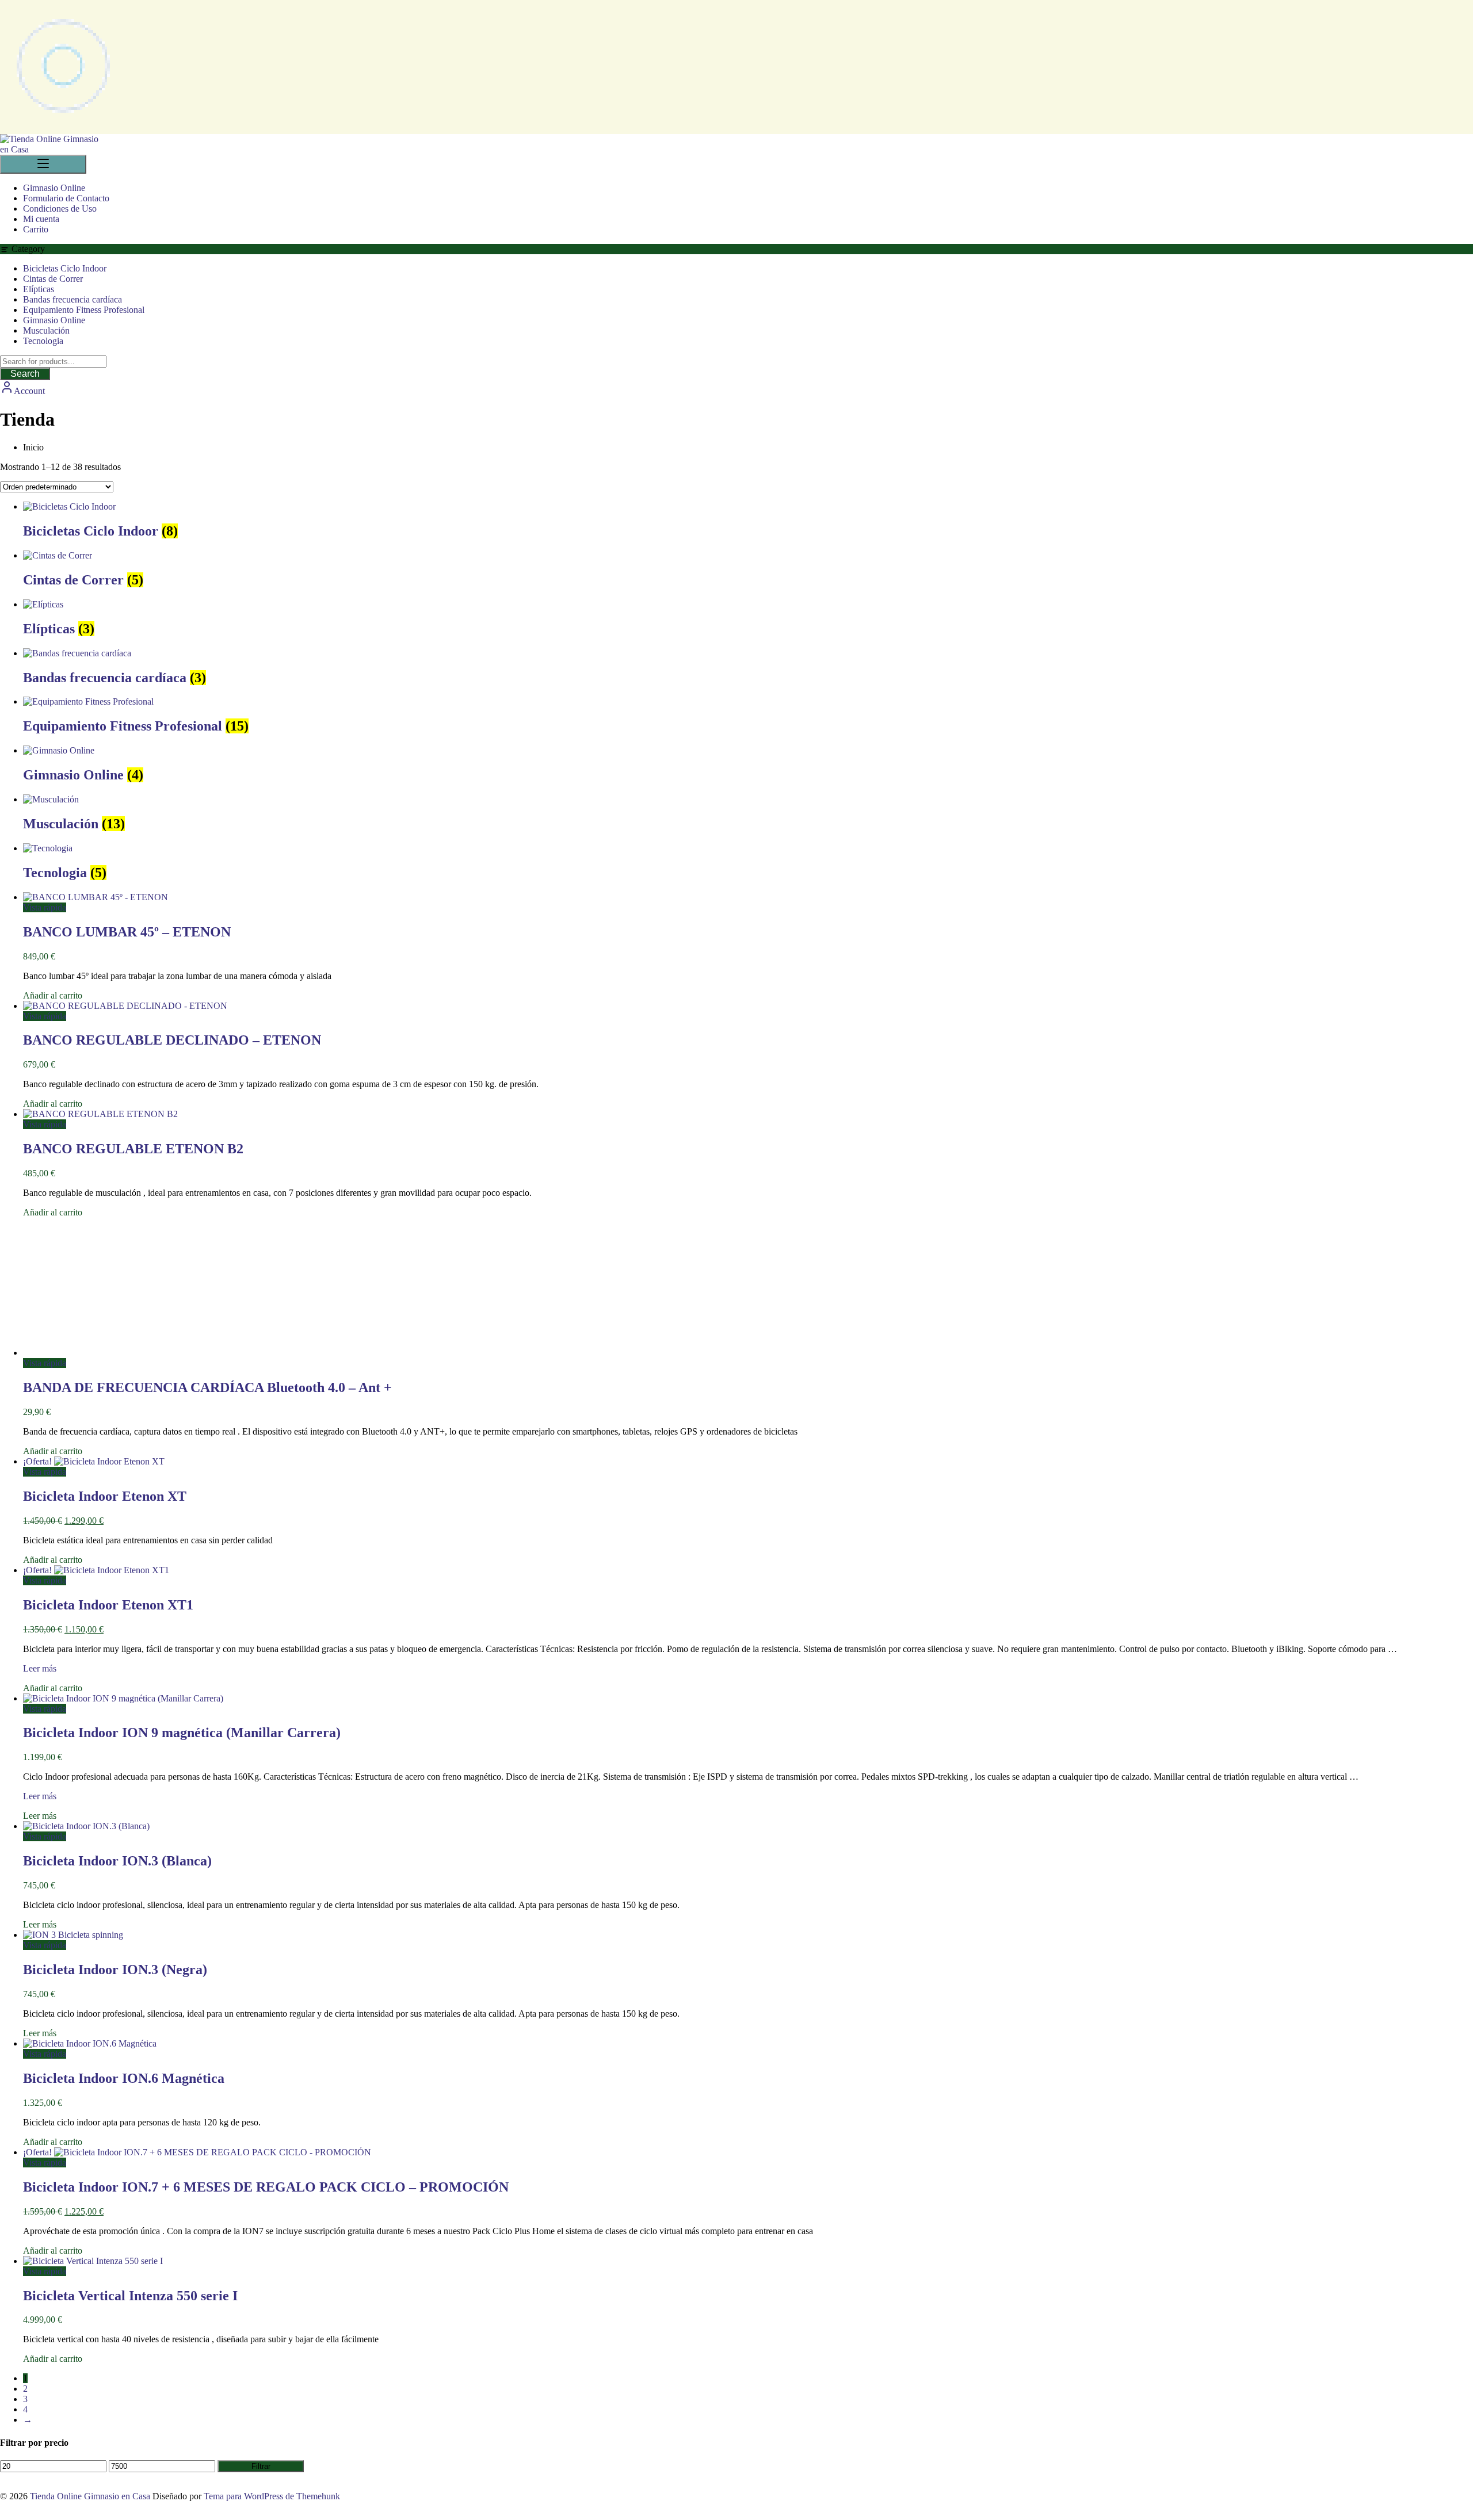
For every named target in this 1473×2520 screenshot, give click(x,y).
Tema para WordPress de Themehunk (272, 2496)
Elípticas (39, 289)
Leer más (40, 1668)
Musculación (46, 330)
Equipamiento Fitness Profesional (84, 310)
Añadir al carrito (53, 995)
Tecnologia (43, 341)
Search (25, 374)
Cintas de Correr (53, 279)
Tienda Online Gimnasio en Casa (90, 2496)
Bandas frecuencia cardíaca (72, 299)
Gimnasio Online (54, 320)
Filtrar (261, 2466)
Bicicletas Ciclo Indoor (65, 268)
